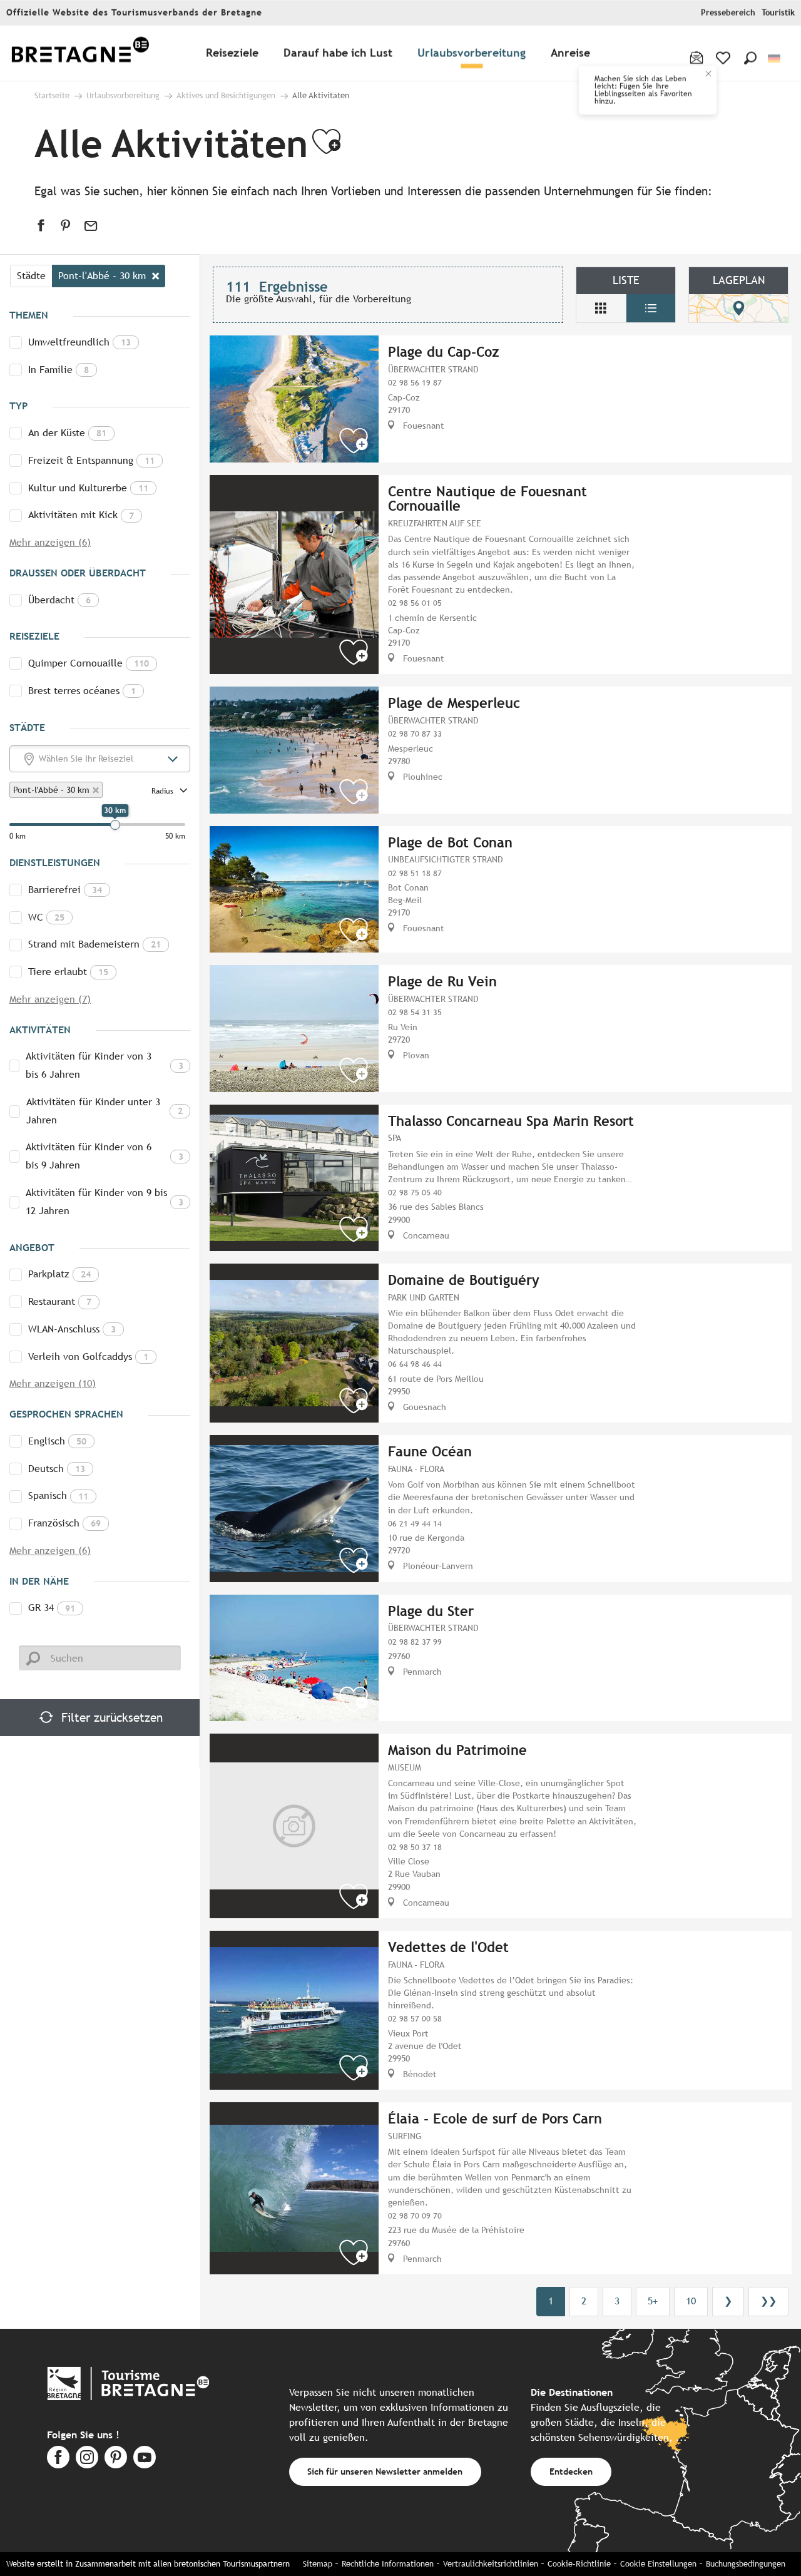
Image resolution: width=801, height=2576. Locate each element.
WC (46, 917)
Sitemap (318, 2564)
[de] (775, 59)
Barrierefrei (65, 890)
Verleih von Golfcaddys (88, 1357)
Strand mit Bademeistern (94, 944)
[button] (750, 58)
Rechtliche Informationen (388, 2564)
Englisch (57, 1441)
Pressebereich (728, 13)
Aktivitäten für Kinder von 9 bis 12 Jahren (105, 1202)
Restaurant (60, 1301)
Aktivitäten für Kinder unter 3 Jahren (105, 1111)
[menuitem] (80, 54)
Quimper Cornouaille (89, 663)
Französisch (64, 1523)
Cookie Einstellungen (658, 2564)
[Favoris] (724, 58)
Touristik (778, 13)
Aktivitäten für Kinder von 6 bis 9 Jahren (105, 1156)
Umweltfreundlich (79, 342)
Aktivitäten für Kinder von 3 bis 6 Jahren (105, 1065)
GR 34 (52, 1607)
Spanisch (58, 1495)
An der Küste (67, 433)
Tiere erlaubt (68, 972)
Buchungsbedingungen (746, 2564)
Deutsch (57, 1469)
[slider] (115, 825)
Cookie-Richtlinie (579, 2564)
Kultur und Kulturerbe (88, 488)
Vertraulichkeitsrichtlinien (491, 2564)
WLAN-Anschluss (72, 1329)
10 (691, 2301)
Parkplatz (59, 1274)
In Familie (59, 370)
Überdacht (59, 600)
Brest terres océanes (82, 691)
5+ (653, 2301)
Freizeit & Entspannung (91, 460)
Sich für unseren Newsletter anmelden (385, 2471)
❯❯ (768, 2301)
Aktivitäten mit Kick (81, 515)
